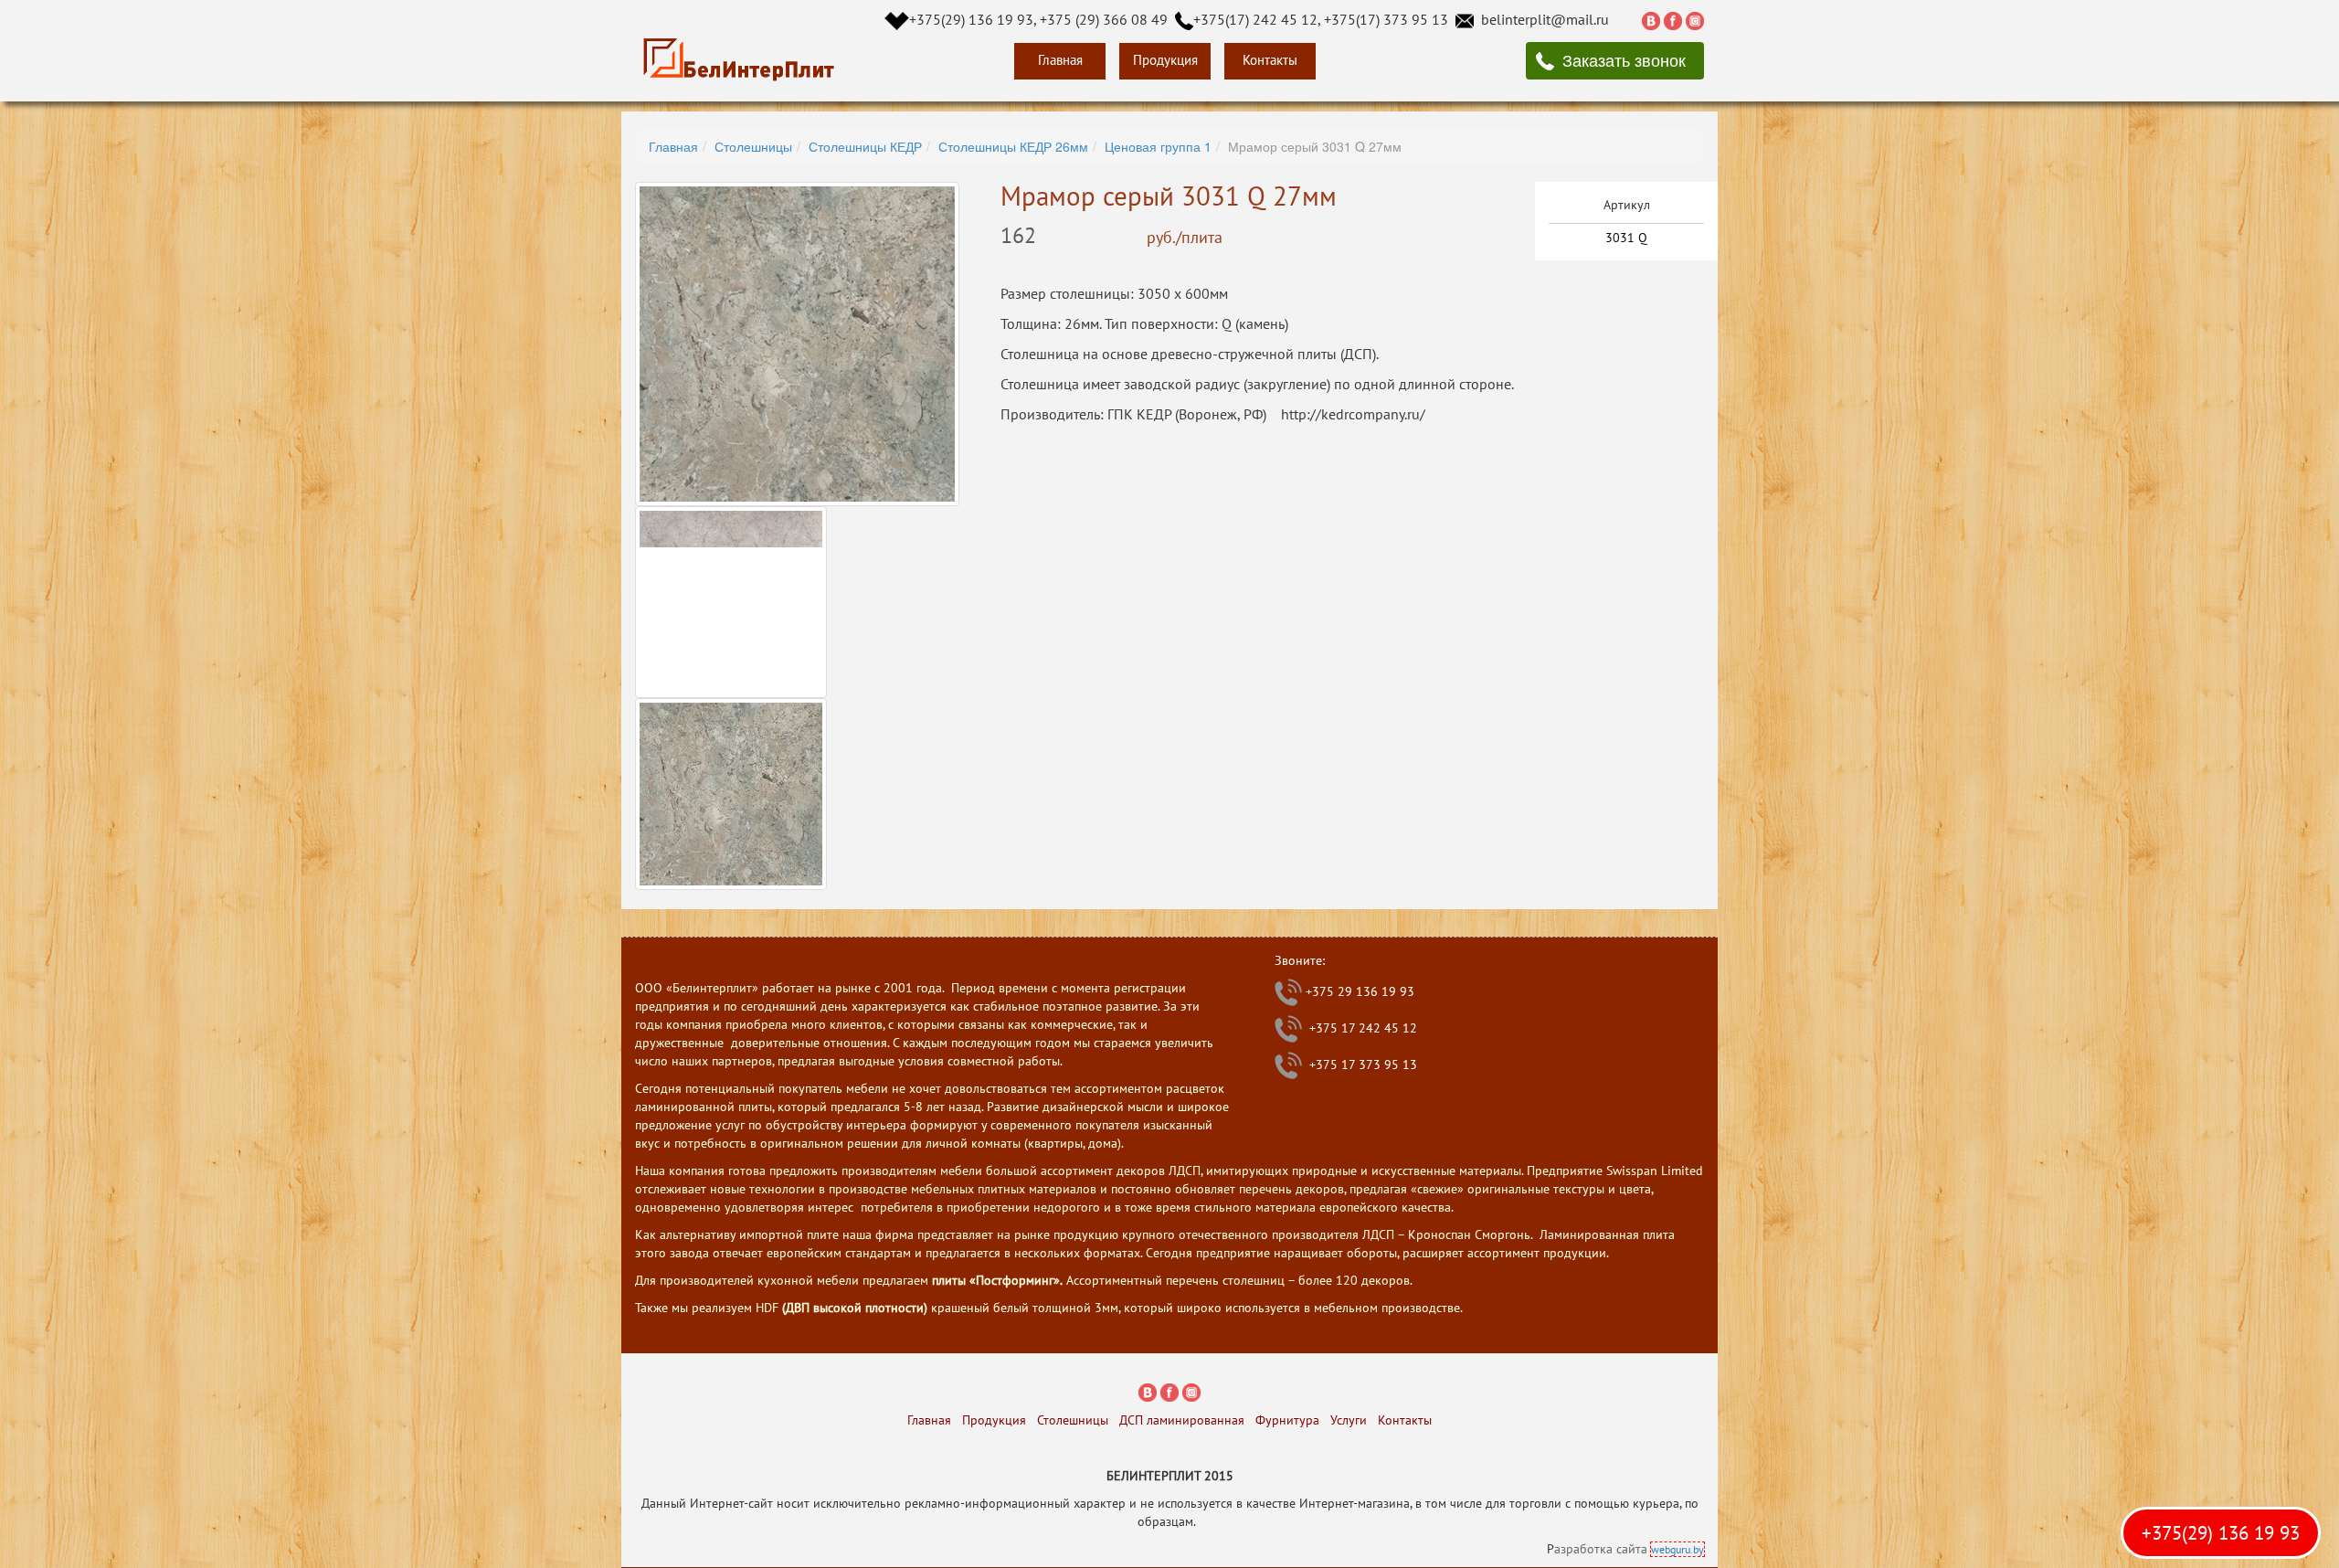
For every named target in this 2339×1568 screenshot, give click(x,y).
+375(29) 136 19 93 (2221, 1533)
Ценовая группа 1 (1158, 146)
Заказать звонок (1624, 59)
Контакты (1270, 60)
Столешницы (753, 146)
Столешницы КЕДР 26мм (1013, 146)
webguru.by (1678, 1549)
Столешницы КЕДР (865, 146)
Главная (1060, 60)
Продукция (1165, 60)
